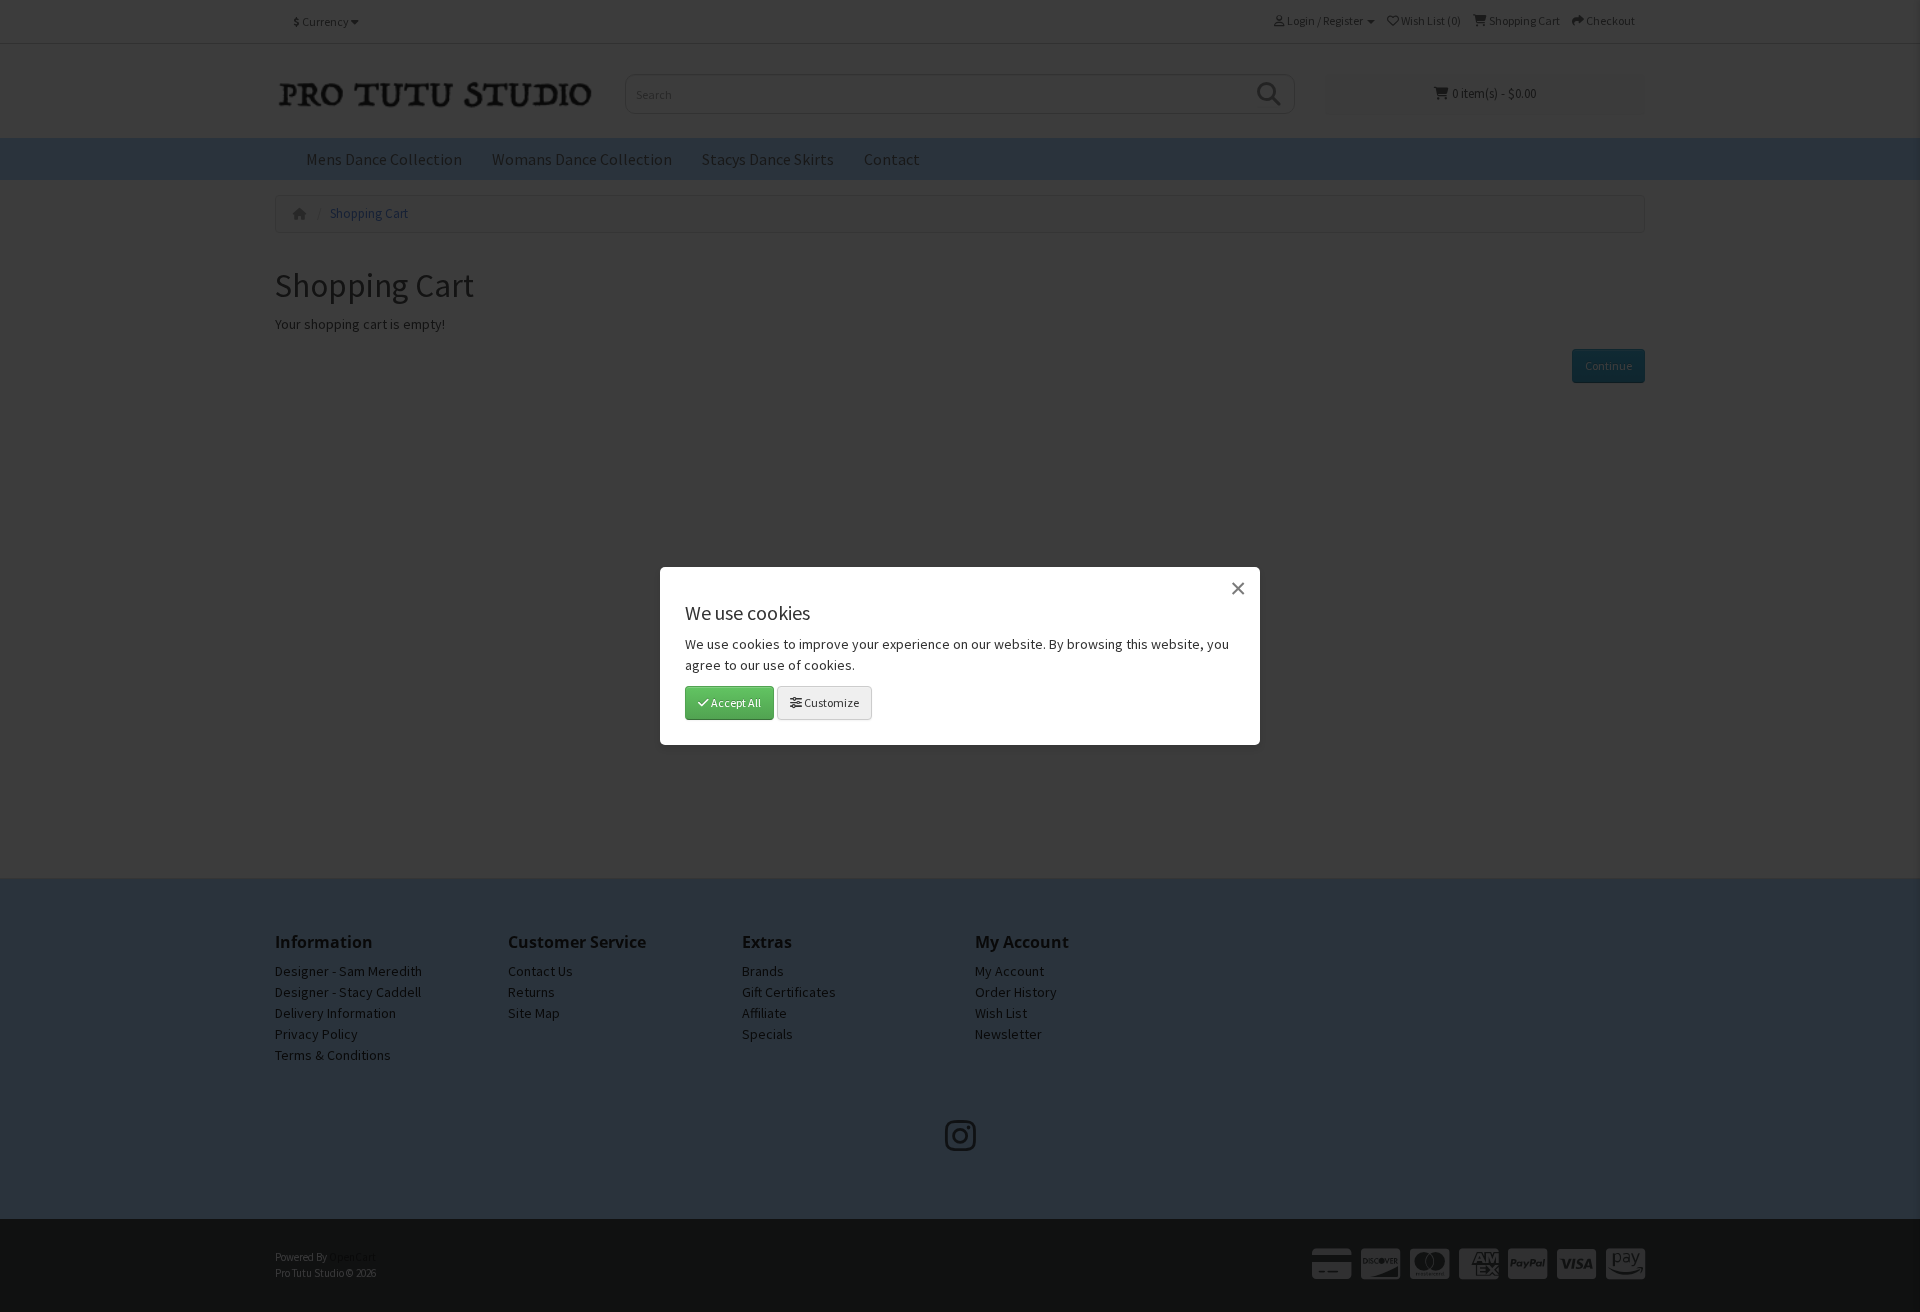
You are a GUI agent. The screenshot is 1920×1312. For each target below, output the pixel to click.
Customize (830, 702)
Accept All (735, 702)
